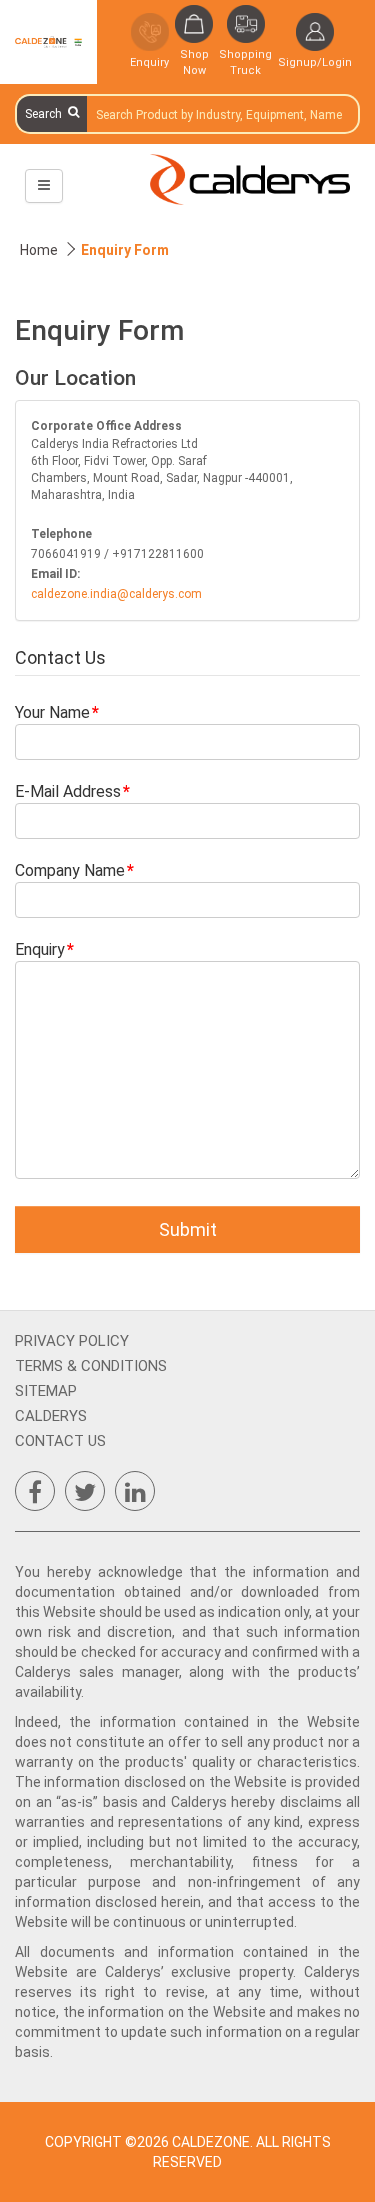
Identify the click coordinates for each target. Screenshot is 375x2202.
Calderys (51, 1416)
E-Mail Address (68, 791)
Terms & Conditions (91, 1366)
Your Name (52, 712)
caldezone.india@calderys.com (116, 594)
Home (39, 250)
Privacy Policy (72, 1341)
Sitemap (46, 1391)
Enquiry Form (125, 250)
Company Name (70, 870)
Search (46, 114)
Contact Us (60, 1441)
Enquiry (40, 949)
